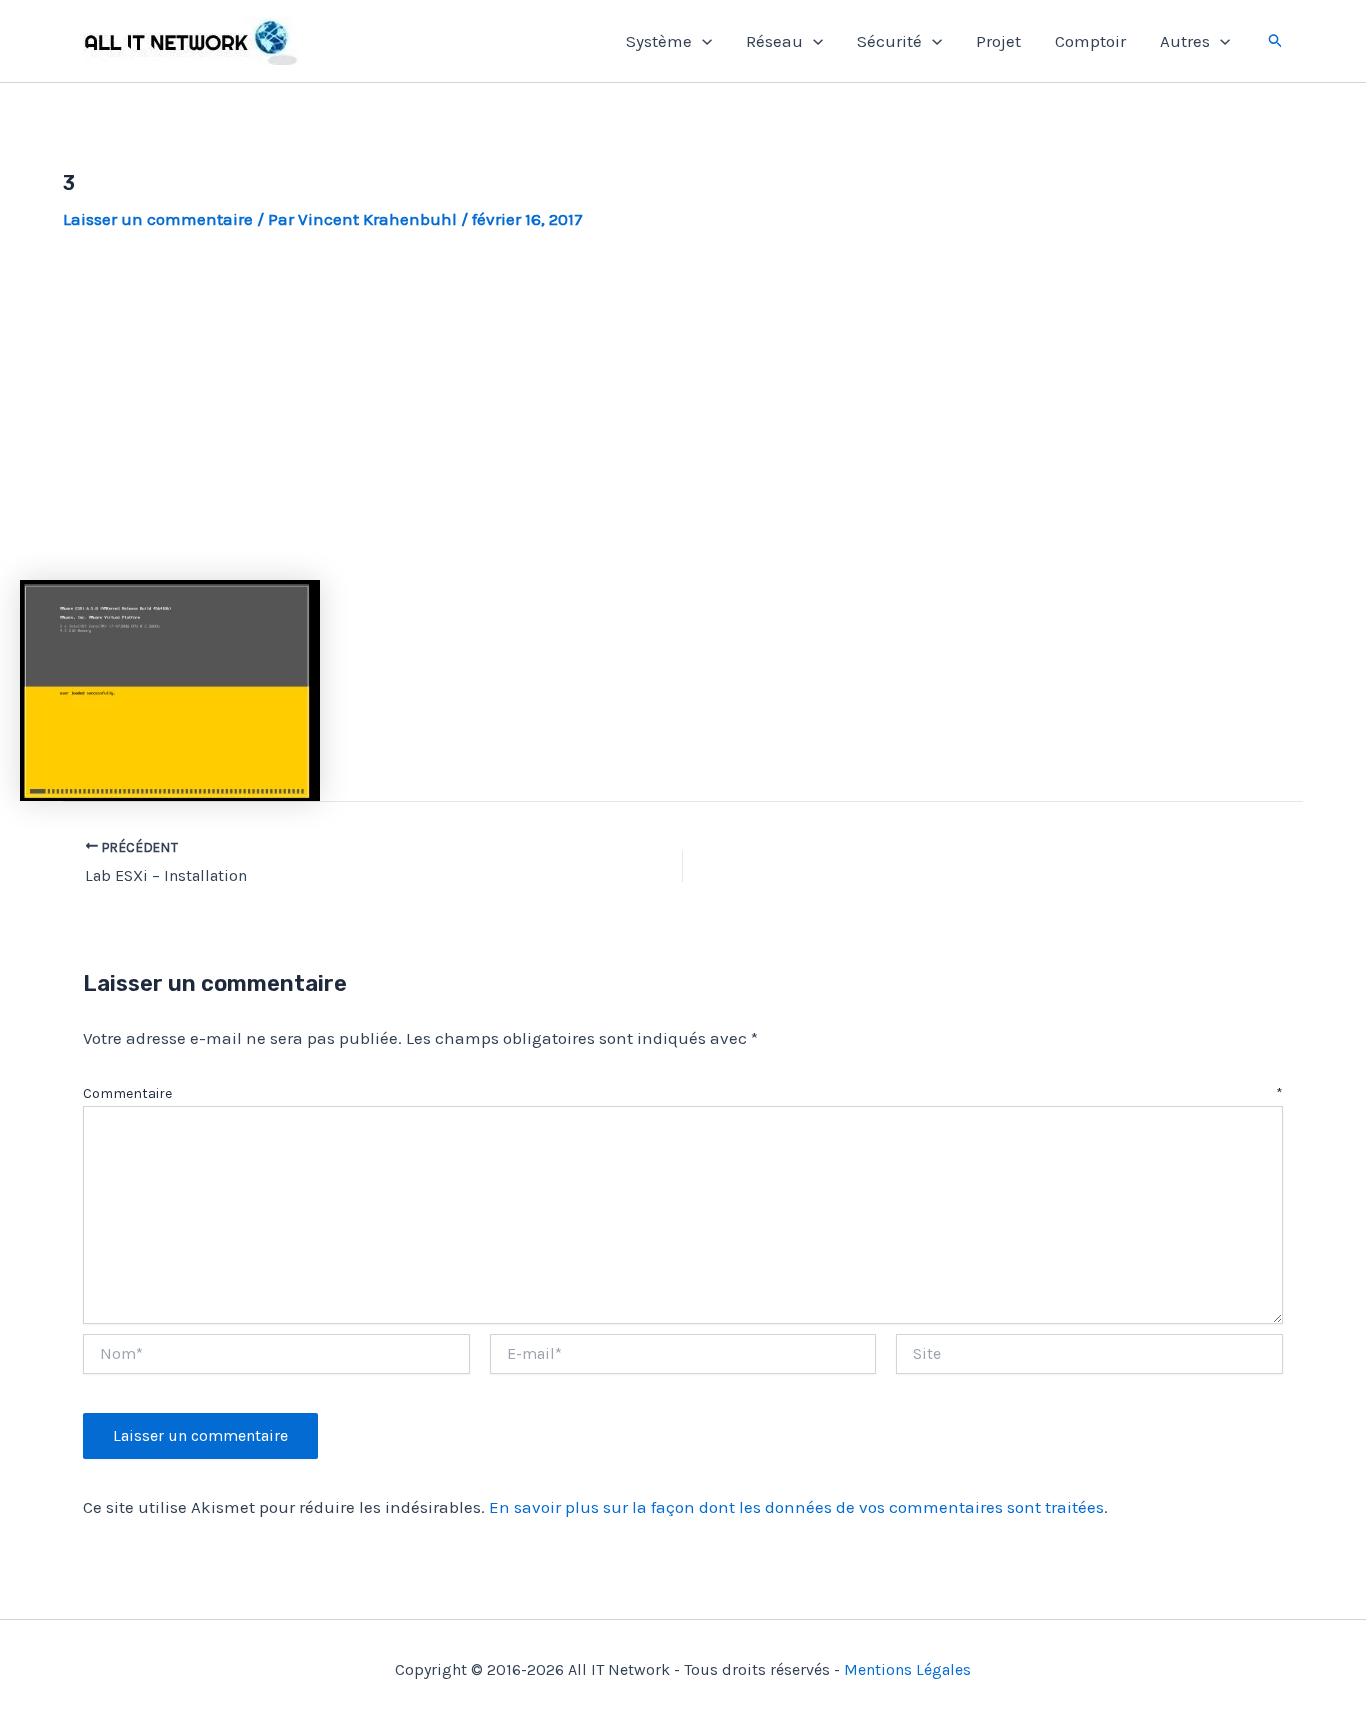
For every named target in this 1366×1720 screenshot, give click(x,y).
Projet (998, 41)
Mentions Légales (907, 1669)
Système (659, 41)
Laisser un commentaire (158, 219)
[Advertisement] (683, 406)
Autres (1185, 41)
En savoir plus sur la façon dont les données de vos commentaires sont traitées (796, 1507)
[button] (702, 41)
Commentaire (683, 1093)
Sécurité (889, 41)
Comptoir (1090, 41)
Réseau (774, 41)
